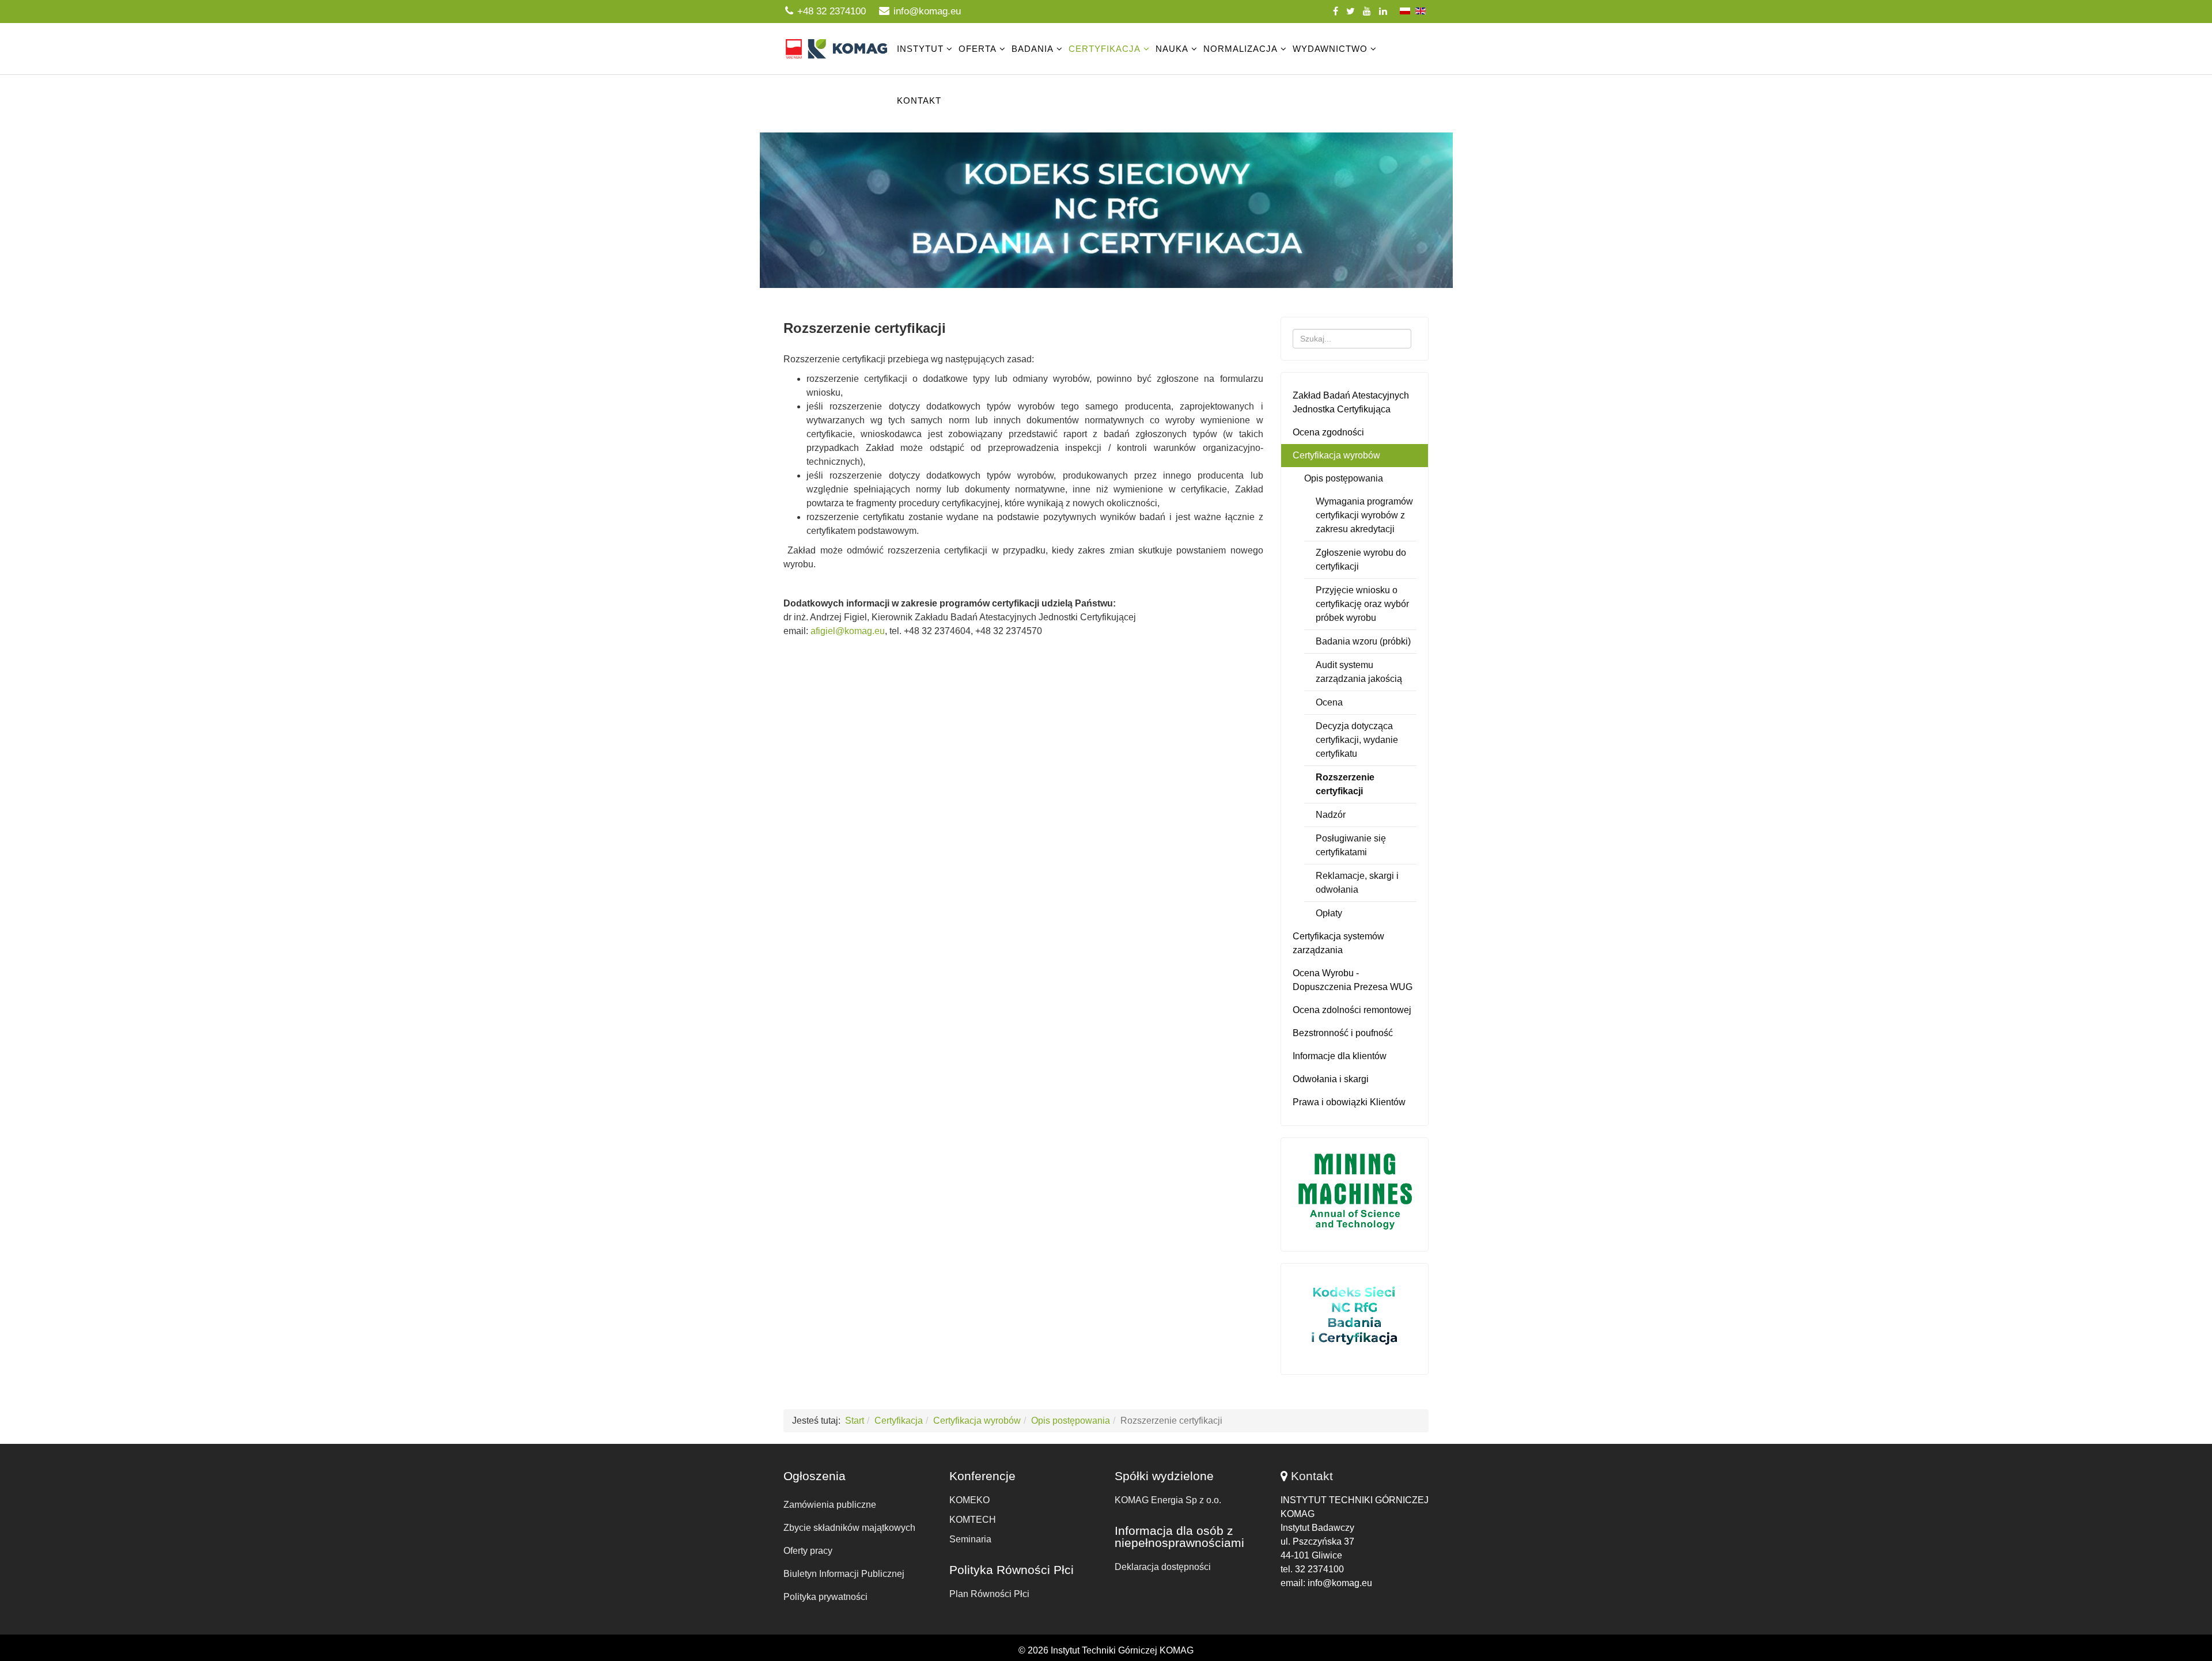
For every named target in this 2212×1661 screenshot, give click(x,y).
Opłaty (1329, 913)
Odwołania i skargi (1331, 1079)
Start (855, 1421)
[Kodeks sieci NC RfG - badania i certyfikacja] (1355, 1316)
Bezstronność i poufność (1343, 1033)
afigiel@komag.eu (848, 631)
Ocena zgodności (1328, 432)
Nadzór (1331, 815)
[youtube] (1367, 11)
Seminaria (970, 1539)
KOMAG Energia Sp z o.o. (1168, 1500)
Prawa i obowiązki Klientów (1349, 1102)
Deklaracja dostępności (1163, 1567)
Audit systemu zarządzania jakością (1359, 672)
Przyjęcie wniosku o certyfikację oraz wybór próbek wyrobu (1362, 604)
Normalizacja (1241, 49)
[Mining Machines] (1355, 1192)
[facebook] (1336, 11)
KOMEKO (969, 1500)
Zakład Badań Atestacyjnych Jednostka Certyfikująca (1351, 402)
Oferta (978, 49)
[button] (1106, 210)
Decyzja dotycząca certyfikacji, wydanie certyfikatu (1357, 740)
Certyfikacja (1105, 49)
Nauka (1172, 49)
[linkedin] (1383, 11)
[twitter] (1351, 11)
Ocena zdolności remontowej (1352, 1010)
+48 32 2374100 (832, 11)
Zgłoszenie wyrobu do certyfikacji (1361, 560)
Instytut (920, 49)
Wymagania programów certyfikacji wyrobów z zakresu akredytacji (1364, 515)
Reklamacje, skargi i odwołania (1357, 883)
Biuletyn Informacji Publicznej (844, 1574)
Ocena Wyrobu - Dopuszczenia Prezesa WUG (1353, 980)
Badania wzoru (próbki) (1363, 641)
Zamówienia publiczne (830, 1505)
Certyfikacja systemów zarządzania (1338, 943)
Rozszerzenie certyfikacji (1345, 784)
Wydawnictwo (1330, 49)
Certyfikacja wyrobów (1336, 455)
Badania (1033, 49)
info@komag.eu (927, 11)
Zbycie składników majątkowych (849, 1528)
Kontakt (919, 101)
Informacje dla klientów (1340, 1056)
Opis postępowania (1344, 478)
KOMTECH (973, 1520)
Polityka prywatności (825, 1597)
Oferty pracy (808, 1551)
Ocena (1329, 702)
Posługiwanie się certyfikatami (1351, 845)
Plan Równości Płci (989, 1594)
